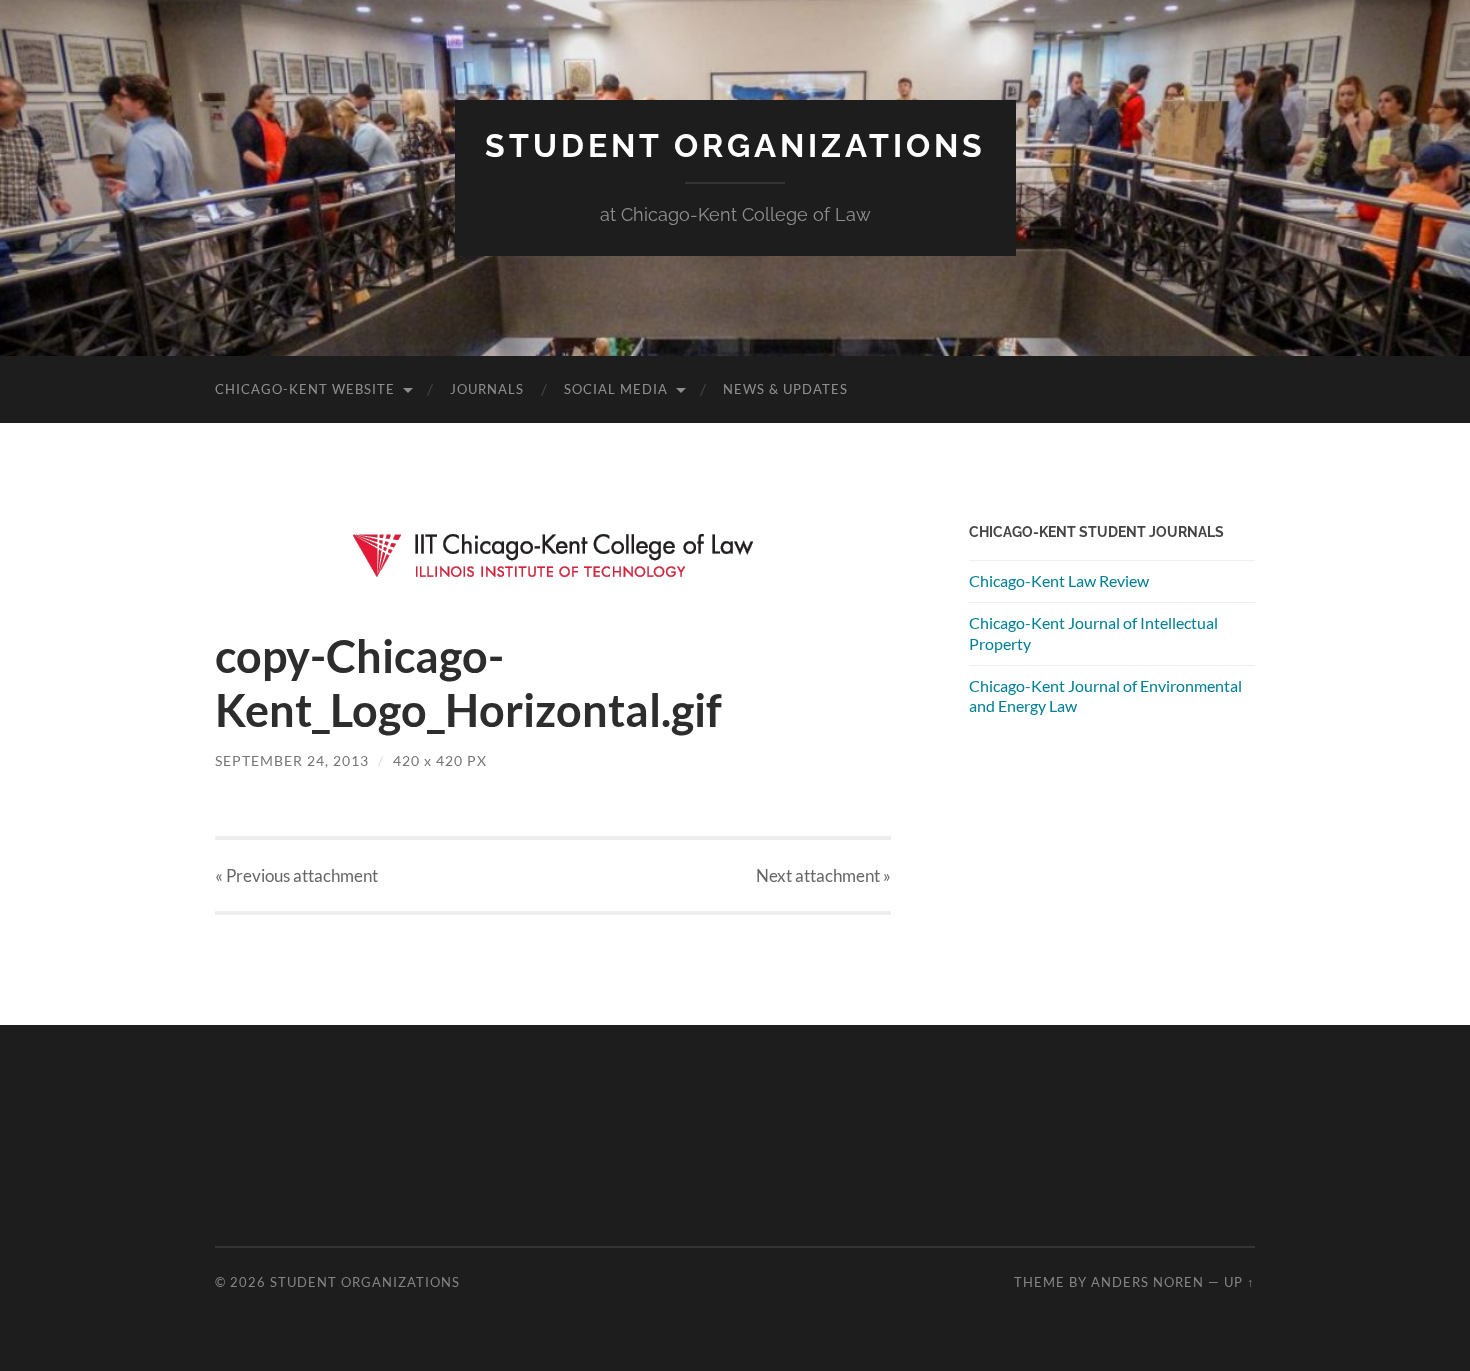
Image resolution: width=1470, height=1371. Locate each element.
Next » (823, 875)
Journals (487, 389)
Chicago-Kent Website (305, 389)
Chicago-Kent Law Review (1059, 580)
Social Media (616, 389)
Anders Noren (1147, 1282)
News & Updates (785, 389)
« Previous (296, 875)
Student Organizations (735, 145)
